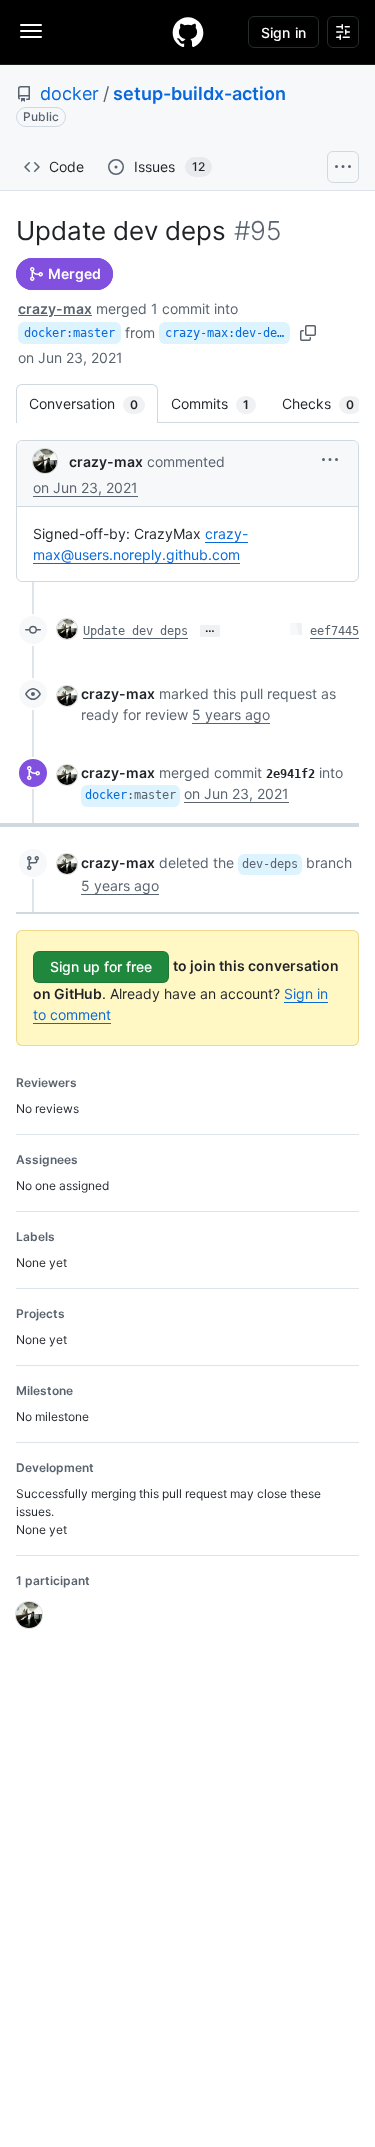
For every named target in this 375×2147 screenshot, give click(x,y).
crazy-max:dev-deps (227, 333)
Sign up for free (101, 966)
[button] (330, 459)
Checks (328, 403)
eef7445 (334, 631)
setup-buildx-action (199, 93)
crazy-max (55, 308)
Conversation (93, 403)
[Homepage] (188, 32)
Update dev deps (135, 631)
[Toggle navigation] (31, 31)
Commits (220, 403)
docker (69, 93)
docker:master (69, 333)
